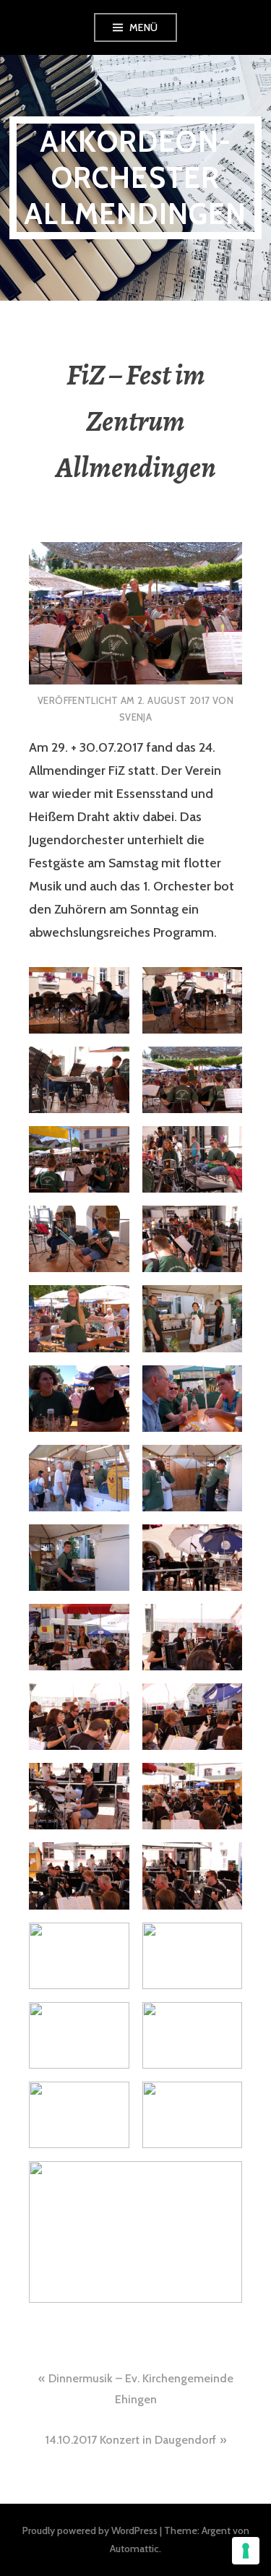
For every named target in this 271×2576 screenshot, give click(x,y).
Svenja (135, 717)
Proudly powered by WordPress (90, 2530)
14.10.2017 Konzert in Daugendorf (131, 2440)
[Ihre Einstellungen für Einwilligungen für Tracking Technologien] (246, 2551)
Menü (144, 27)
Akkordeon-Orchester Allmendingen (135, 177)
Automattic (134, 2549)
